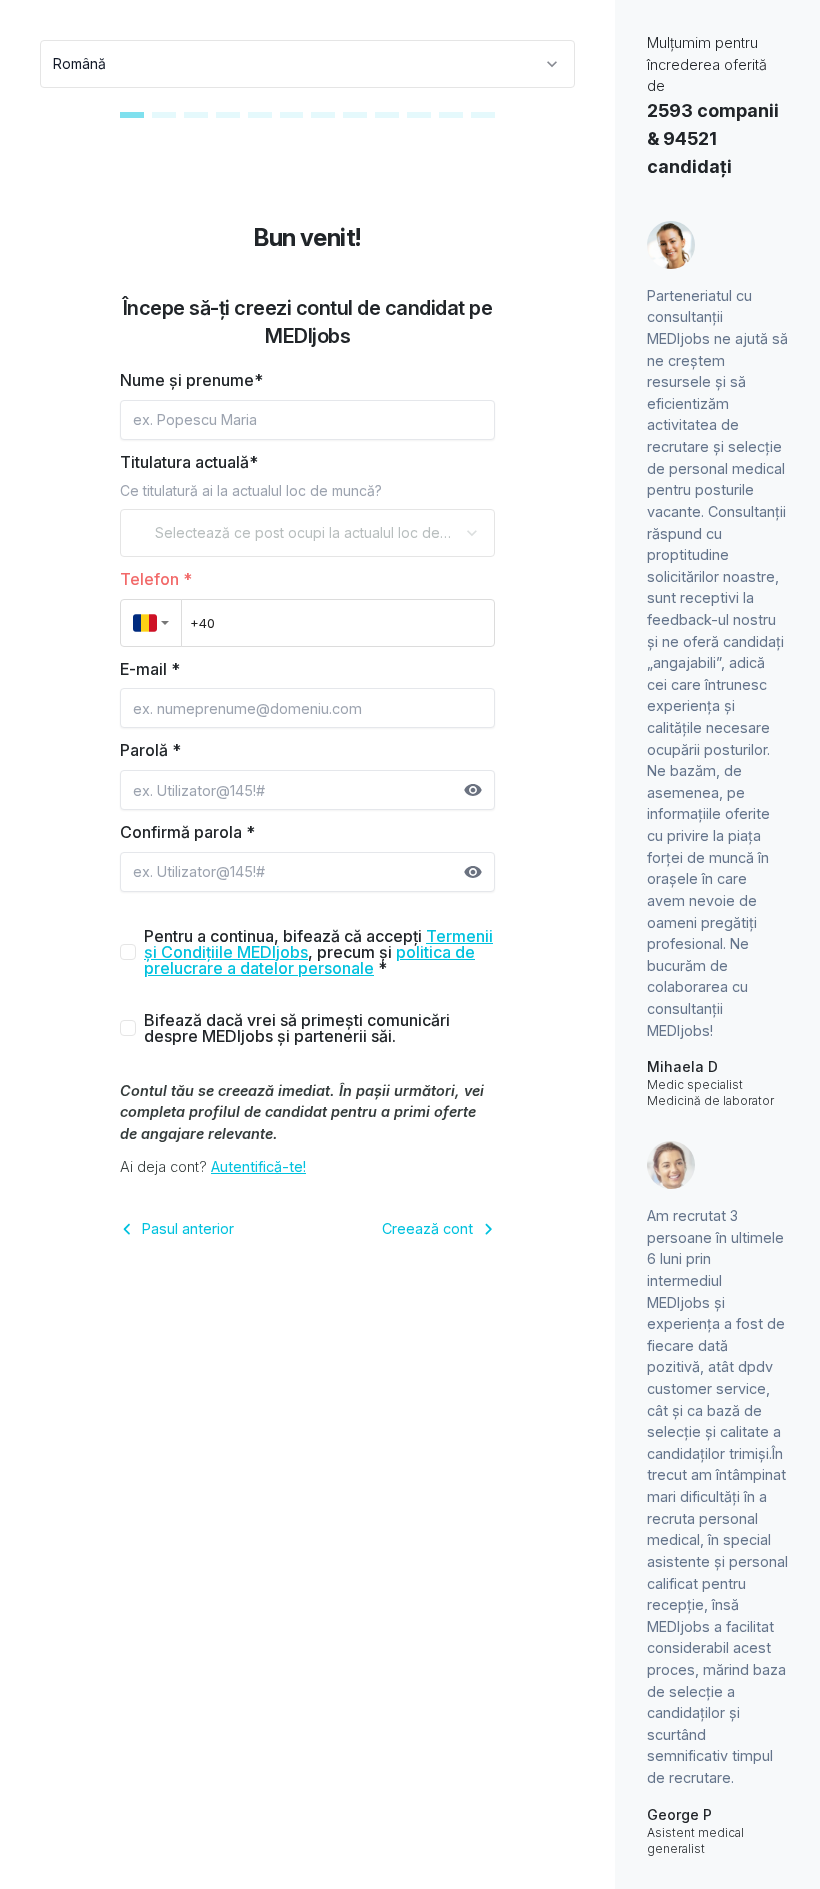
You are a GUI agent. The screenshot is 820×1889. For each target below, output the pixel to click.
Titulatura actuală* (189, 462)
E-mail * (150, 669)
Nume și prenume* (191, 380)
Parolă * (150, 750)
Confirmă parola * (187, 832)
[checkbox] (128, 952)
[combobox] (307, 64)
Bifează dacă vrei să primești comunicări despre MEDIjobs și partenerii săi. (297, 1028)
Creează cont (427, 1228)
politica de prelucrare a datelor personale (309, 960)
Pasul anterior (188, 1228)
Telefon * (156, 579)
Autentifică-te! (258, 1166)
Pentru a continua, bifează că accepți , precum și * (318, 952)
